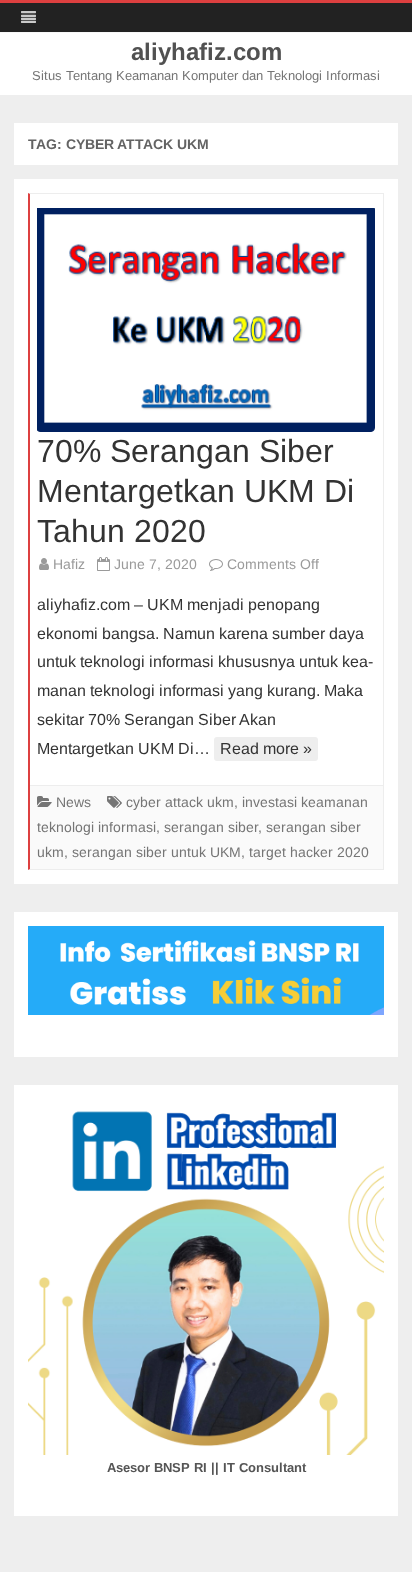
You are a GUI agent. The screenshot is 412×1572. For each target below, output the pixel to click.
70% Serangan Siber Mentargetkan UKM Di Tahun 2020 (195, 491)
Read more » (266, 748)
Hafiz (69, 564)
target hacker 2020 (309, 852)
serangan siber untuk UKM (156, 852)
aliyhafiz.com (206, 52)
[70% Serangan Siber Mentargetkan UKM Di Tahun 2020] (206, 320)
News (73, 802)
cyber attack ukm (180, 802)
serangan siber (211, 827)
